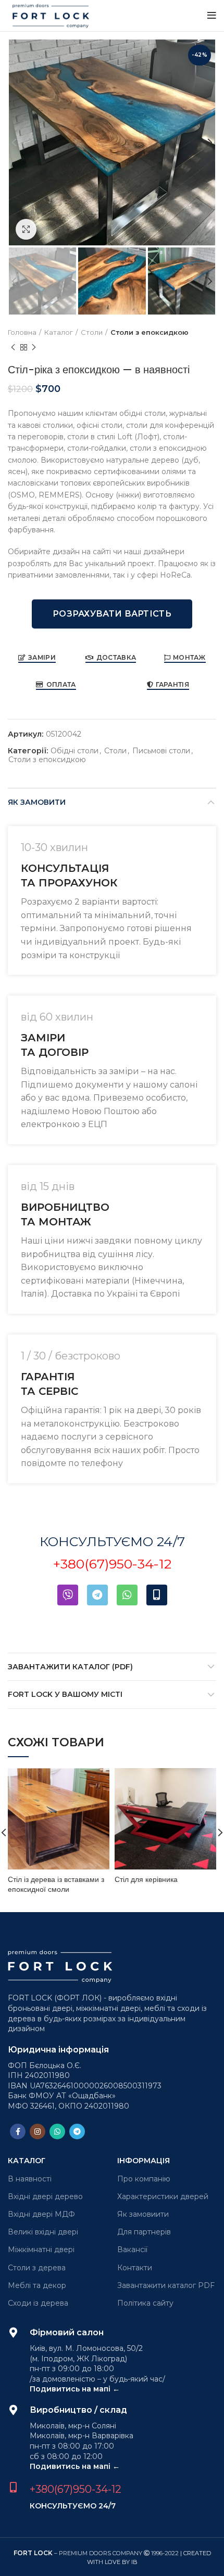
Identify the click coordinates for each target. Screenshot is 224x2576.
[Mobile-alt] (157, 1595)
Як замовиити (143, 2214)
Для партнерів (144, 2232)
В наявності (30, 2179)
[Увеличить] (26, 229)
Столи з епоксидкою (150, 332)
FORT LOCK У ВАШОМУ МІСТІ (65, 1694)
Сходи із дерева (38, 2303)
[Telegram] (97, 1595)
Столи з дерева (37, 2268)
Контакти (135, 2268)
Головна (22, 332)
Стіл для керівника (146, 1879)
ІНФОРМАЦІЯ (144, 2161)
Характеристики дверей (163, 2196)
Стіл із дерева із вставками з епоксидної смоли (56, 1885)
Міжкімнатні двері (41, 2250)
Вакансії (132, 2250)
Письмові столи (161, 751)
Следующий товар (34, 348)
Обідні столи (74, 751)
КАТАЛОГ (27, 2161)
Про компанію (144, 2179)
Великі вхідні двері (43, 2232)
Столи (92, 332)
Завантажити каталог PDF (166, 2285)
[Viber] (68, 1595)
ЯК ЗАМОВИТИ (37, 802)
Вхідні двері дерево (45, 2196)
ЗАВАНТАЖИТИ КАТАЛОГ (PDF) (70, 1667)
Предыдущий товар (13, 348)
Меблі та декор (37, 2285)
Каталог (59, 332)
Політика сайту (145, 2303)
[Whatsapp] (127, 1595)
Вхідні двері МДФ (41, 2214)
